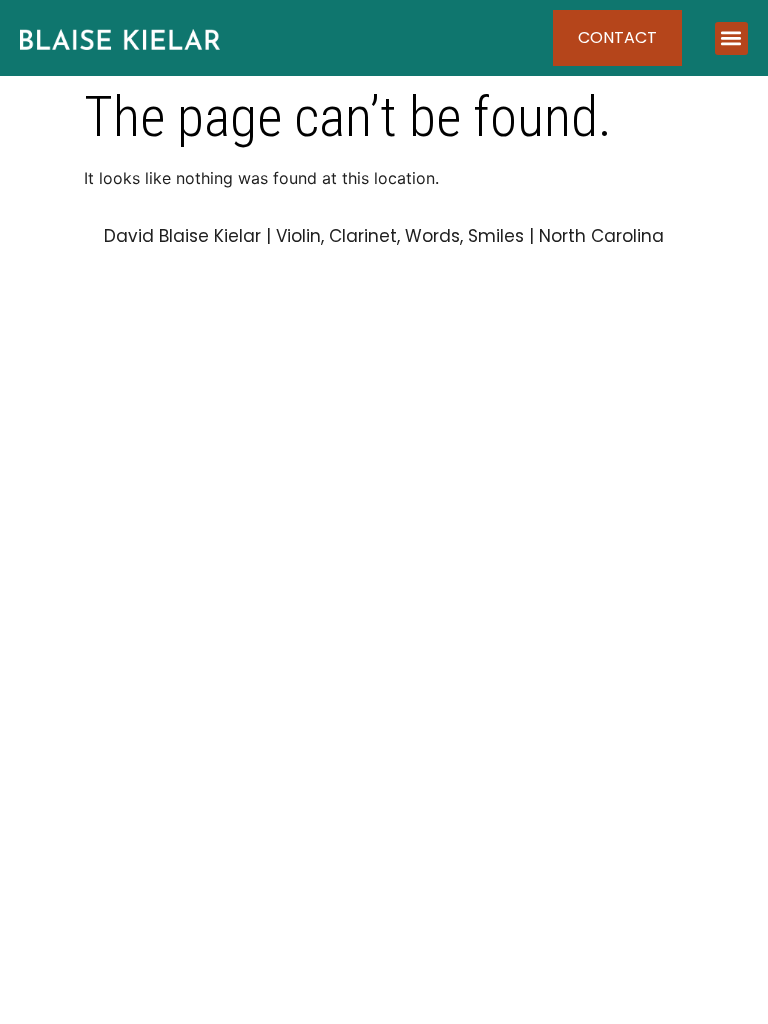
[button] (731, 38)
